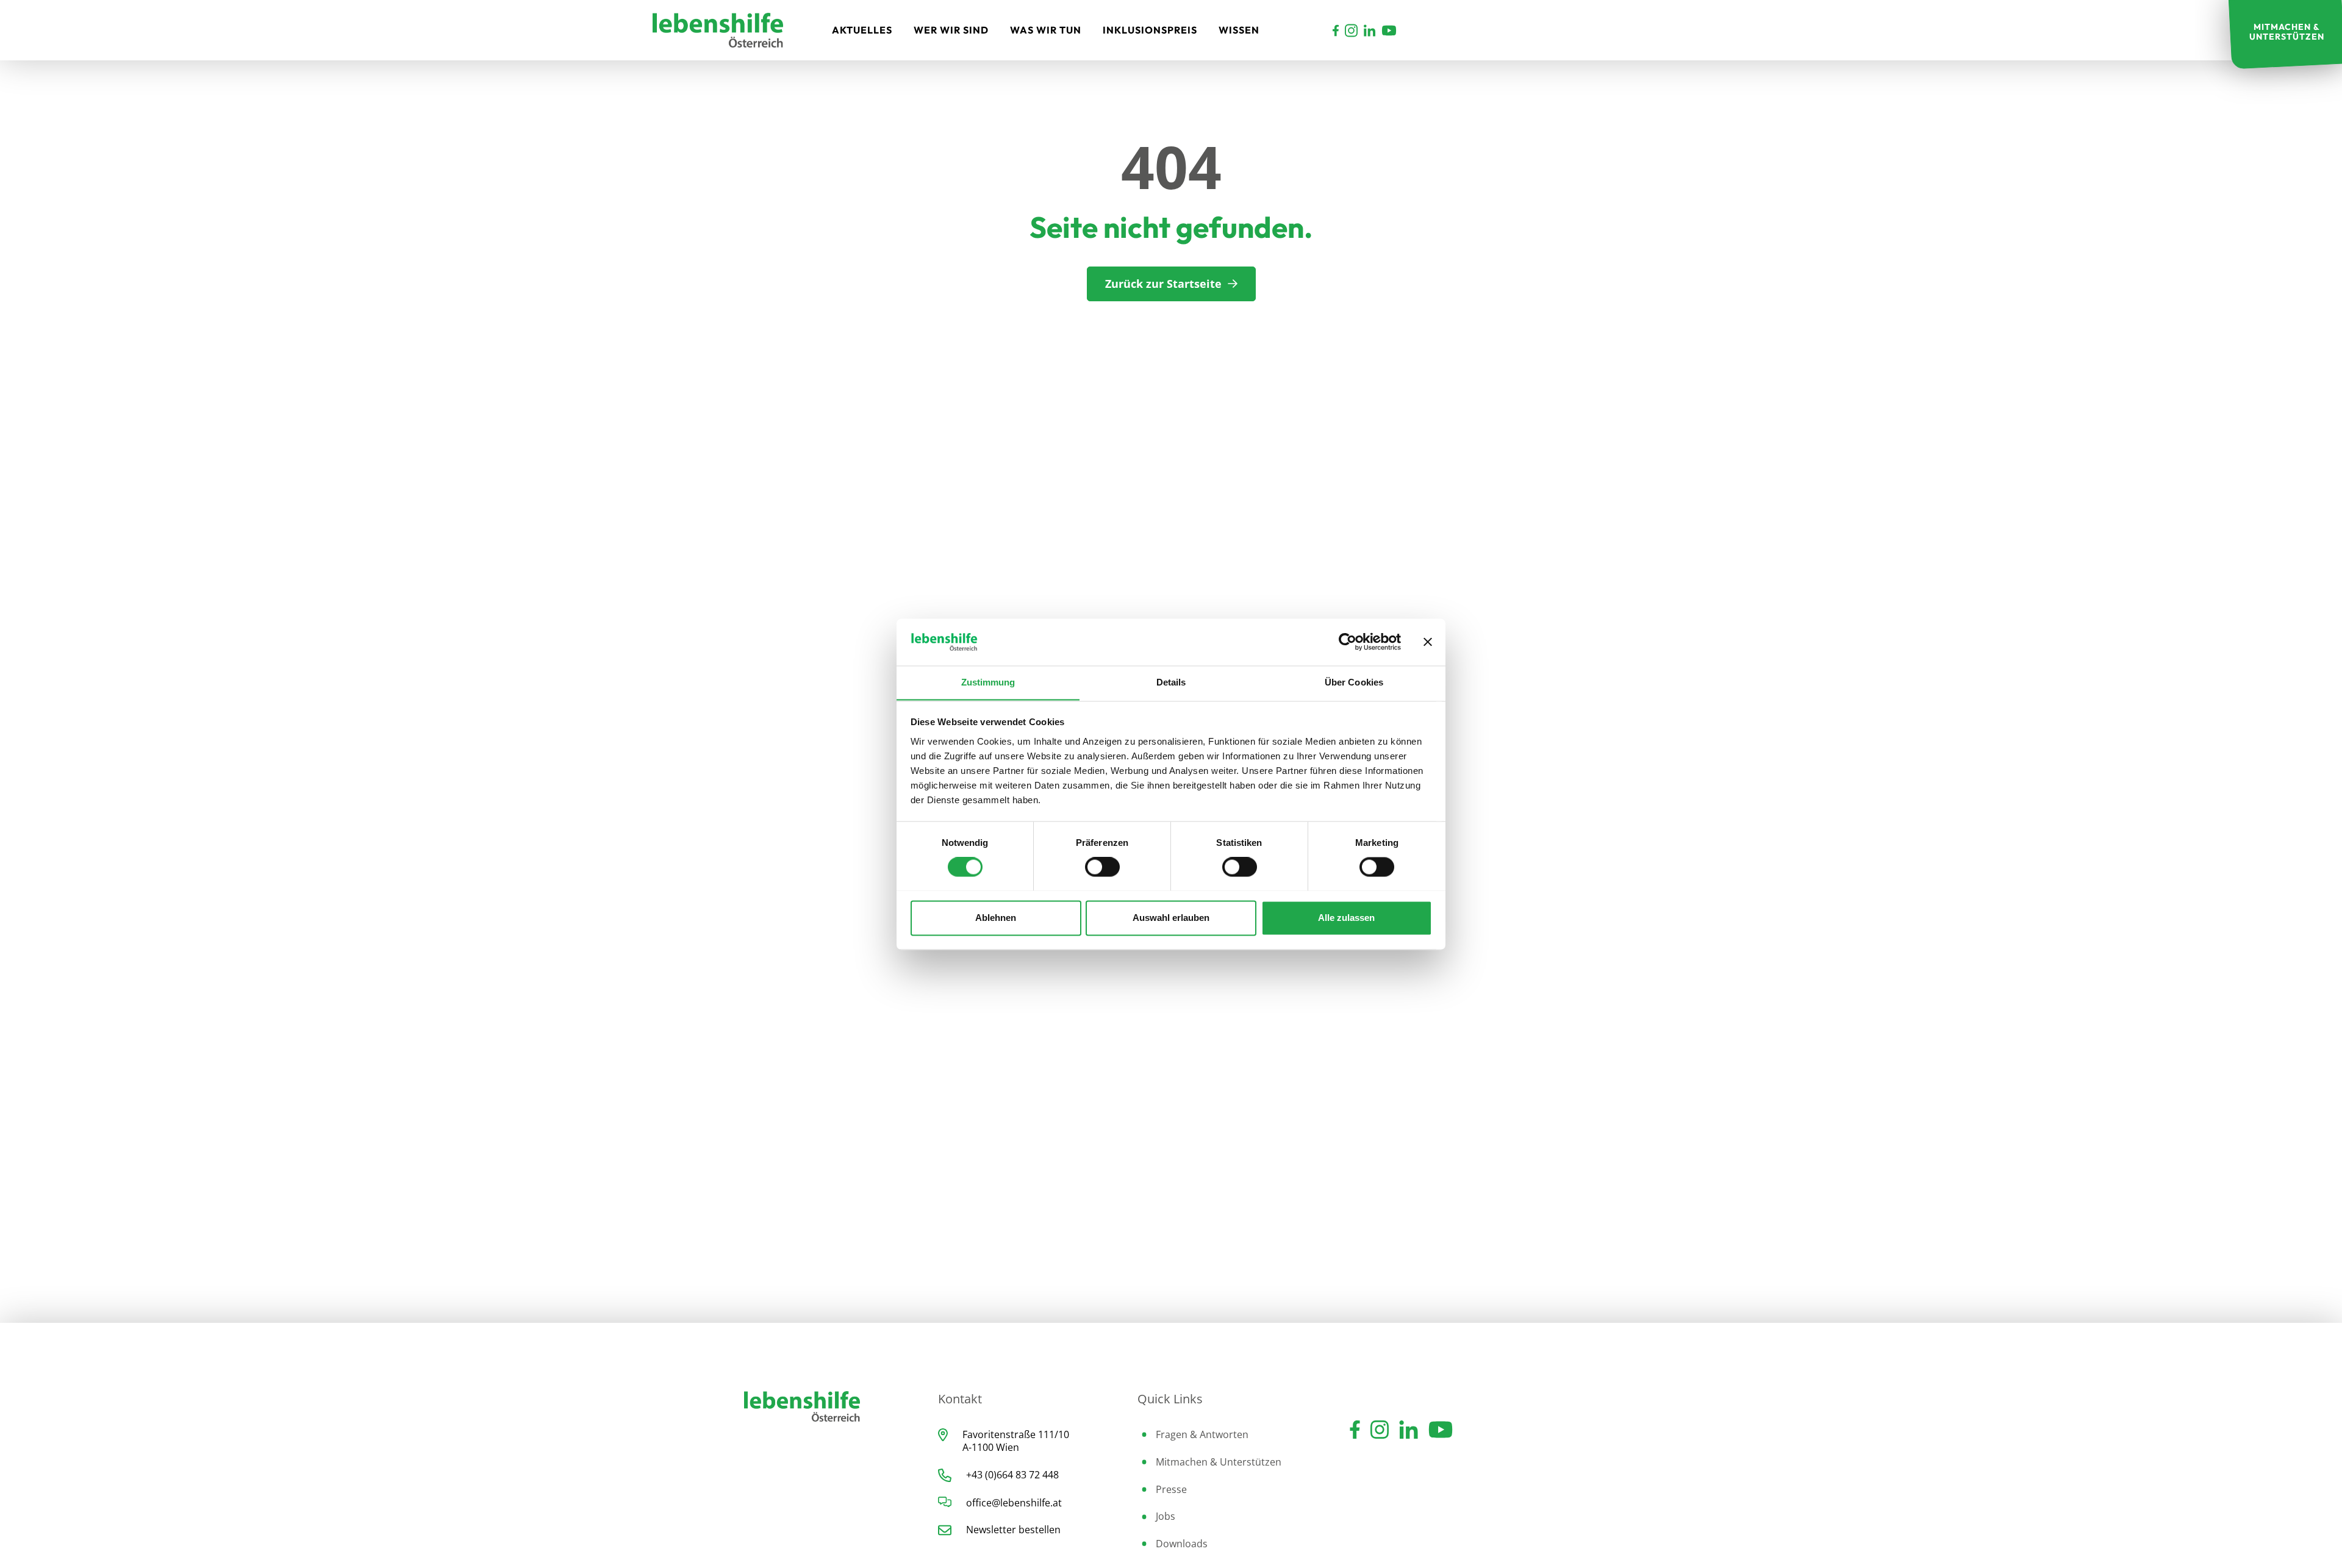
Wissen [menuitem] (1239, 30)
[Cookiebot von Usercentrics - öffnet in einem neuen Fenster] (1348, 642)
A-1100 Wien (991, 1447)
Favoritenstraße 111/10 (1016, 1434)
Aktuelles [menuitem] (862, 30)
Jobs (1166, 1516)
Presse (1171, 1489)
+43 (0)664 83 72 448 (1012, 1475)
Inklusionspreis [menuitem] (1150, 30)
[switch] (1102, 867)
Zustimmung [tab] (988, 682)
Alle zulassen (1346, 918)
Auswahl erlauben (1171, 918)
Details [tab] (1171, 682)
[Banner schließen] (1428, 642)
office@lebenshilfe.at (1014, 1503)
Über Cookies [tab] (1354, 682)
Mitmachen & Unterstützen (1219, 1462)
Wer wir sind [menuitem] (951, 30)
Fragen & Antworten (1202, 1434)
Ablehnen (996, 918)
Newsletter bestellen (1013, 1530)
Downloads (1182, 1544)
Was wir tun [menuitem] (1046, 30)
